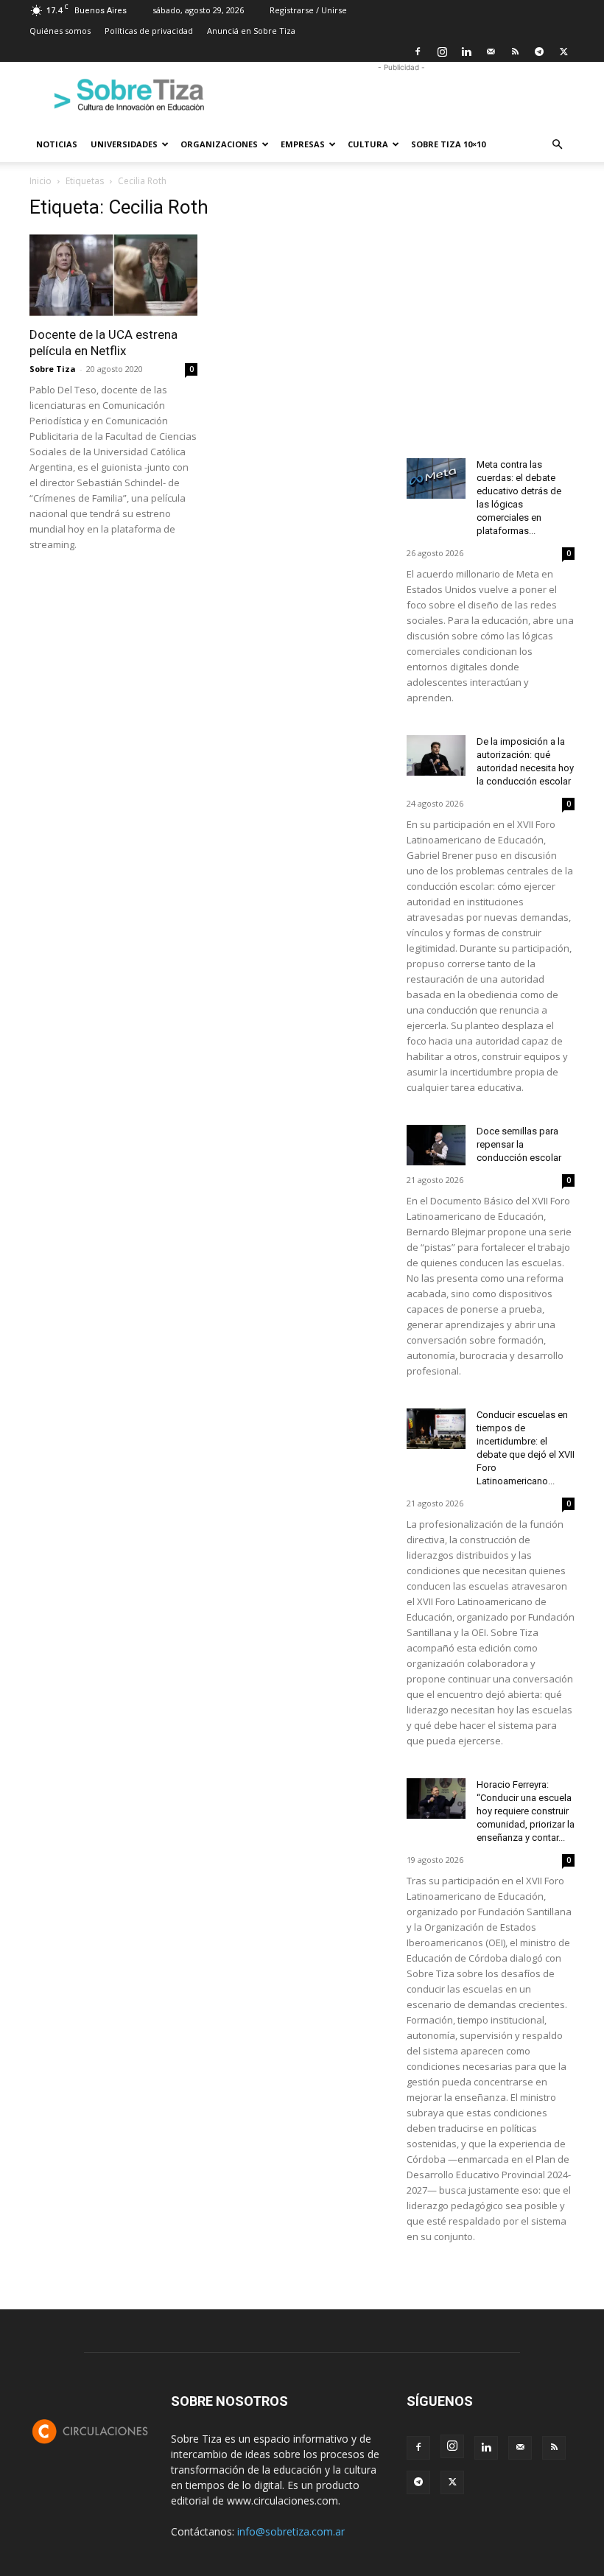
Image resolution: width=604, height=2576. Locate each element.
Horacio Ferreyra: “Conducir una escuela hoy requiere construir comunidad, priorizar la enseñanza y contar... (526, 1811)
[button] (557, 145)
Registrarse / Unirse (308, 10)
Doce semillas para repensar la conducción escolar (519, 1144)
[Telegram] (539, 52)
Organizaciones (219, 144)
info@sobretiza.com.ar (291, 2531)
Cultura (368, 144)
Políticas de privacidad (149, 31)
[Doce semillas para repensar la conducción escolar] (436, 1145)
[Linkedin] (466, 52)
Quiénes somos (60, 31)
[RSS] (515, 52)
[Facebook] (418, 52)
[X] (563, 52)
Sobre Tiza (53, 369)
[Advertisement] (401, 94)
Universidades (124, 144)
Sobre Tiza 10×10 (448, 144)
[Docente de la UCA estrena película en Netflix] (113, 275)
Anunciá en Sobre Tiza (251, 31)
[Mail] (491, 52)
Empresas (303, 144)
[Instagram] (442, 52)
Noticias (57, 144)
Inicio (41, 181)
